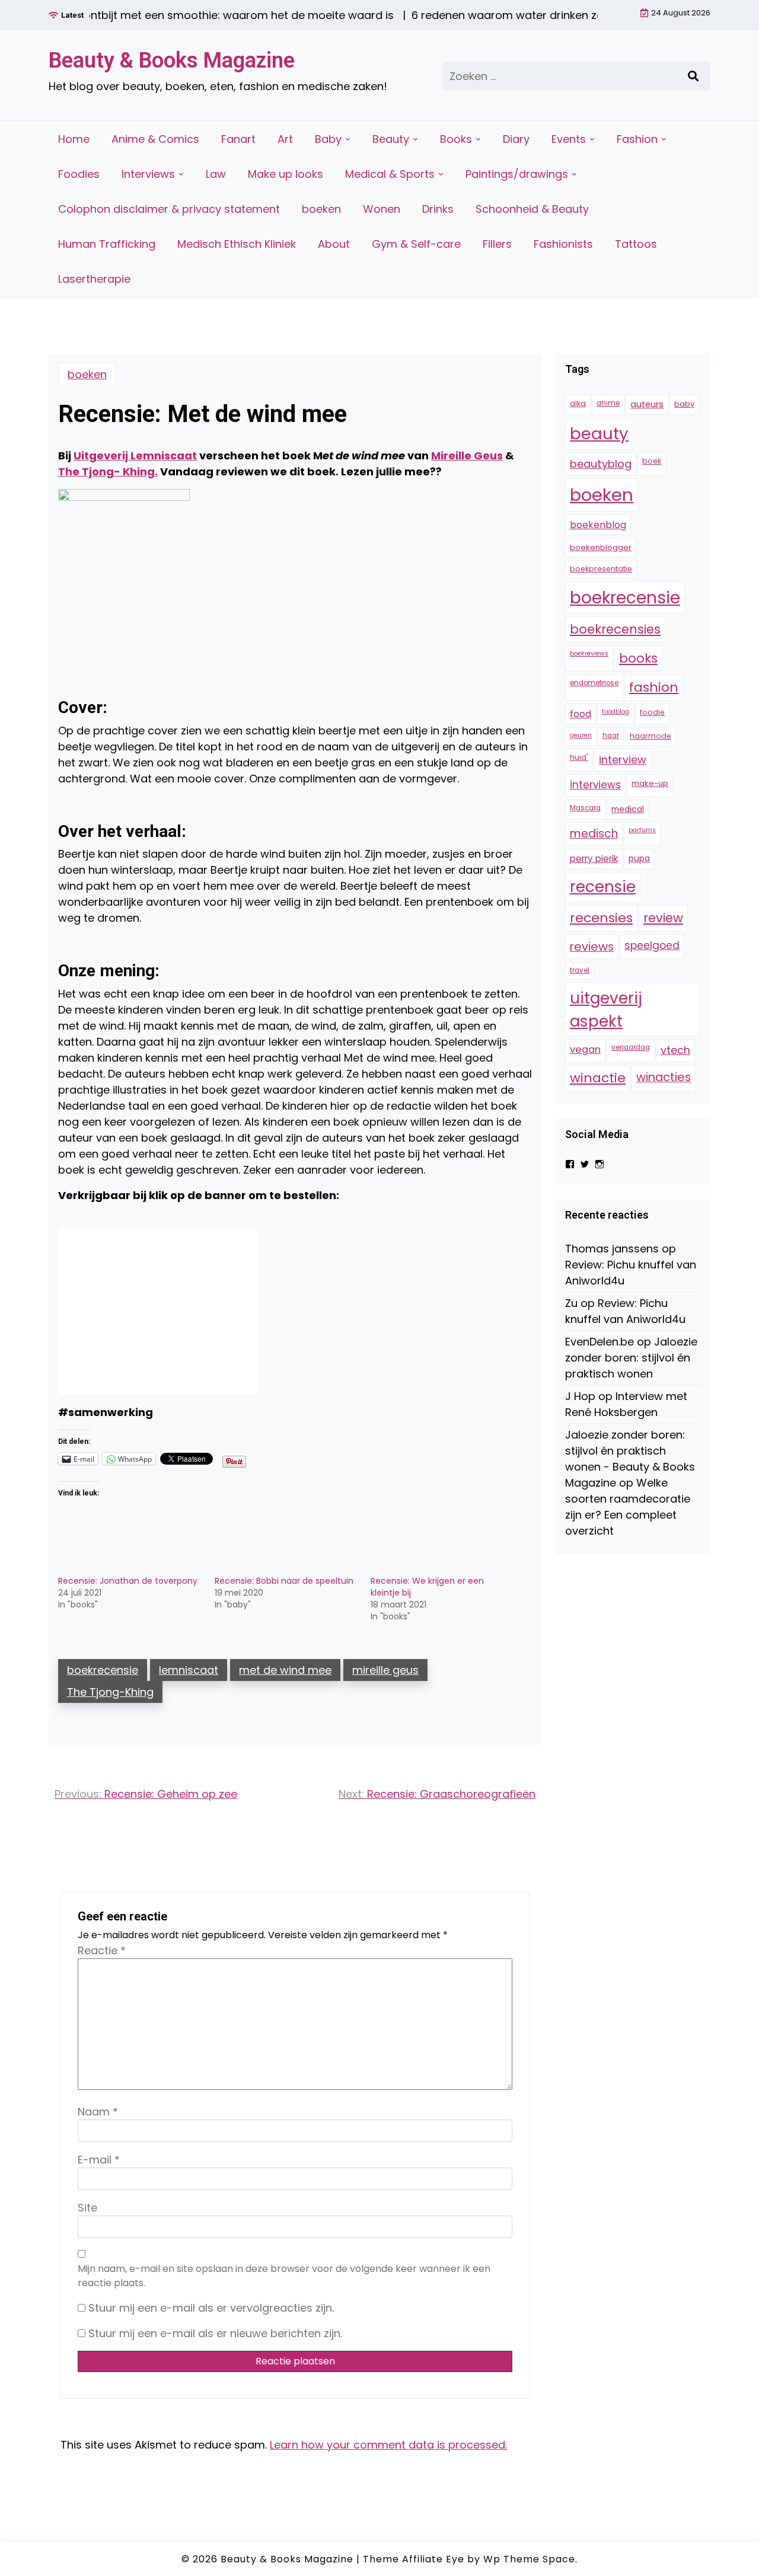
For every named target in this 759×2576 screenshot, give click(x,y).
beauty (599, 434)
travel (580, 970)
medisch (594, 834)
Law (216, 174)
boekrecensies (615, 629)
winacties (664, 1077)
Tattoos (636, 244)
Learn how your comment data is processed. (388, 2445)
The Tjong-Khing (110, 1692)
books (638, 658)
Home (74, 139)
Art (285, 139)
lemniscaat (189, 1670)
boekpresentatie (601, 569)
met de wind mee (285, 1670)
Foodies (79, 174)
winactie (598, 1078)
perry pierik (594, 859)
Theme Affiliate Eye (414, 2559)
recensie (603, 887)
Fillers (497, 244)
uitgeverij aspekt (606, 1009)
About (334, 244)
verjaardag (631, 1047)
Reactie (102, 1950)
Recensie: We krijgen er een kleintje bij (427, 1587)
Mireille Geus (467, 456)
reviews (592, 947)
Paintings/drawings (517, 174)
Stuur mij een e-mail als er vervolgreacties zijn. (211, 2308)
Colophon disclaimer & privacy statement (169, 209)
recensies (601, 918)
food (581, 714)
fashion (654, 687)
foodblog (616, 712)
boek (652, 461)
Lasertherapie (94, 279)
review (663, 918)
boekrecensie (103, 1670)
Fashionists (563, 244)
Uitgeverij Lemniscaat (135, 456)
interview (623, 760)
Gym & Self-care (416, 244)
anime (608, 403)
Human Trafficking (107, 244)
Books (456, 139)
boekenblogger (601, 547)
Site (87, 2208)
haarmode (650, 736)
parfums (642, 830)
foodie (652, 712)
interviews (595, 785)
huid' (579, 757)
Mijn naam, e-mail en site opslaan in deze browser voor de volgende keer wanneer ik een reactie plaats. (284, 2276)
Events (569, 139)
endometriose (594, 683)
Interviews (148, 174)
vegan (585, 1049)
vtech (675, 1050)
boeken (321, 209)
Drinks (438, 209)
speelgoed (652, 945)
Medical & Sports (390, 174)
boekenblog (598, 525)
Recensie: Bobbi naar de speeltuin (284, 1581)
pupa (639, 858)
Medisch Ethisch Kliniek (237, 244)
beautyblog (601, 464)
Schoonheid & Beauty (532, 209)
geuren (581, 735)
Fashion (637, 139)
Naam (98, 2112)
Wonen (382, 209)
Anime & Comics (155, 139)
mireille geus (385, 1670)
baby (684, 404)
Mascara (585, 808)
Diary (516, 139)
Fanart (238, 139)
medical (628, 809)
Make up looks (286, 174)
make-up (650, 783)
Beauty (391, 139)
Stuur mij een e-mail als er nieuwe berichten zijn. (215, 2333)
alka (578, 403)
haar (611, 736)
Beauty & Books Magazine (172, 60)
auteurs (647, 404)
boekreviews (589, 653)
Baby (328, 139)
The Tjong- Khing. (108, 472)
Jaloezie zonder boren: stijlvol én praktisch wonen (631, 1358)
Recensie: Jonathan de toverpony (128, 1581)
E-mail (99, 2160)
